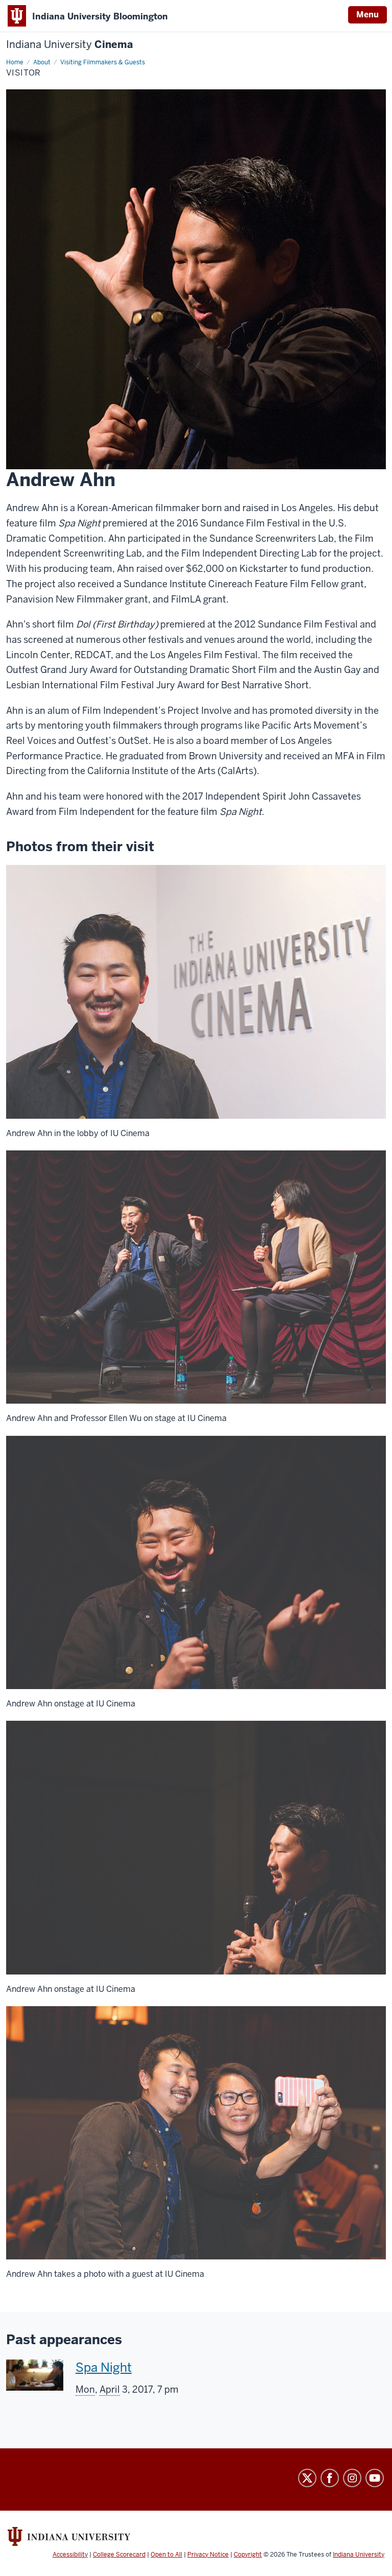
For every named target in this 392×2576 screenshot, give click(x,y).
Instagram (352, 2478)
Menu (367, 15)
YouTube (375, 2478)
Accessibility (70, 2555)
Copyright (248, 2555)
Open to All (166, 2555)
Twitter (307, 2478)
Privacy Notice (208, 2555)
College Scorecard (119, 2555)
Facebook (330, 2478)
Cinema (70, 45)
